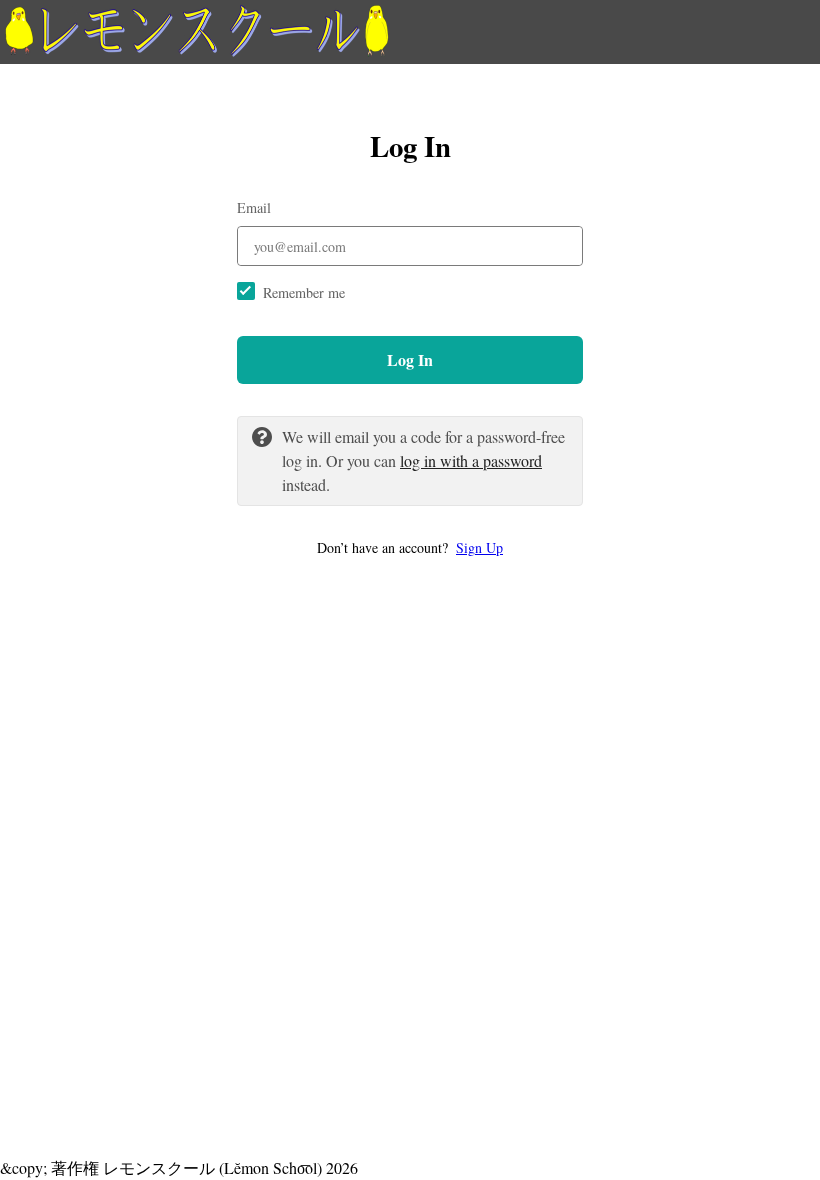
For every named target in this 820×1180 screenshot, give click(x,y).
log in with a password (471, 460)
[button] (410, 547)
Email (254, 207)
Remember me (304, 292)
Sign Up (479, 547)
